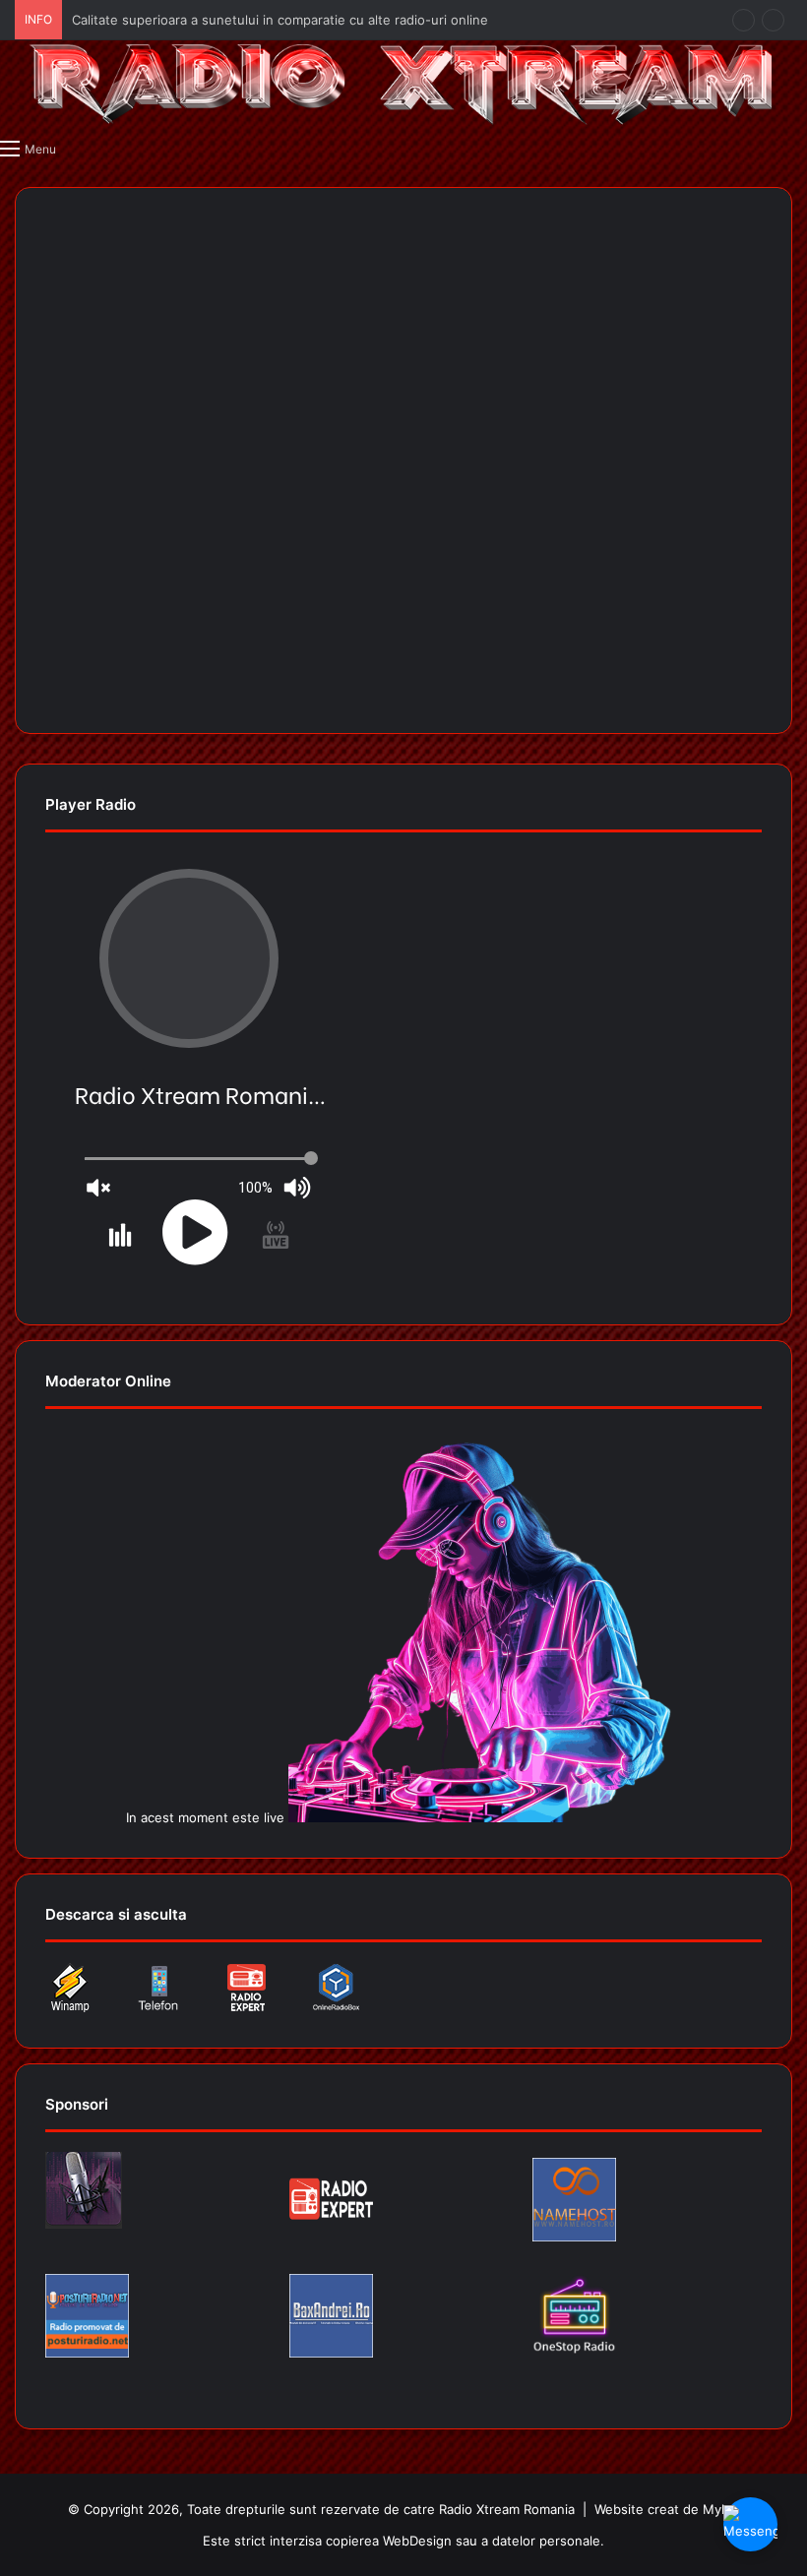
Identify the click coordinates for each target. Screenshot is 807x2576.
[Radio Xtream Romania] (403, 84)
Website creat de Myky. (667, 2509)
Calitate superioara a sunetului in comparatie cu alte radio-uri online (280, 20)
